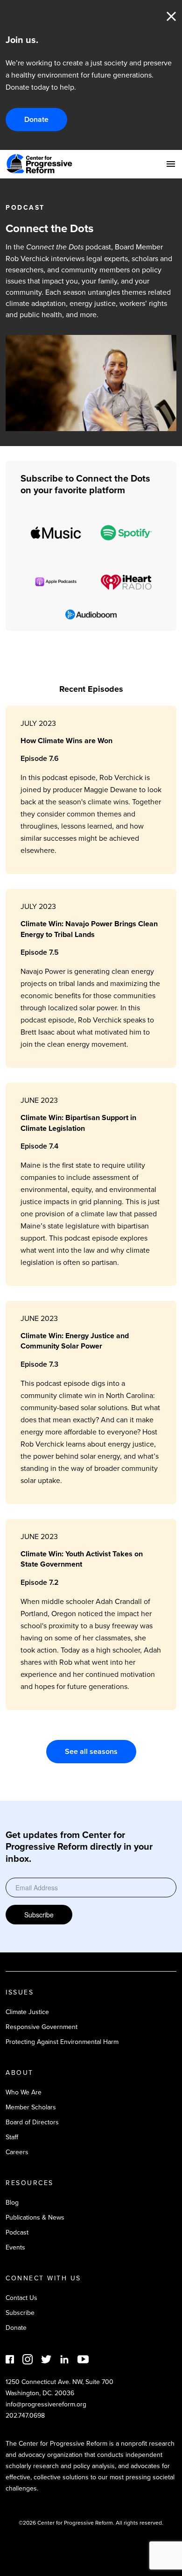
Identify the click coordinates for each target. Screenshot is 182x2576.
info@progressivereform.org (46, 2404)
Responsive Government (42, 2027)
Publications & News (35, 2217)
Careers (17, 2152)
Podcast (17, 2232)
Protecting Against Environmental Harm (62, 2042)
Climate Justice (27, 2012)
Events (15, 2247)
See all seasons (91, 1751)
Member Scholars (31, 2107)
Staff (12, 2137)
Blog (12, 2202)
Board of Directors (32, 2122)
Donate (36, 119)
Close (171, 16)
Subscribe (39, 1915)
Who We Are (24, 2092)
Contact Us (21, 2298)
